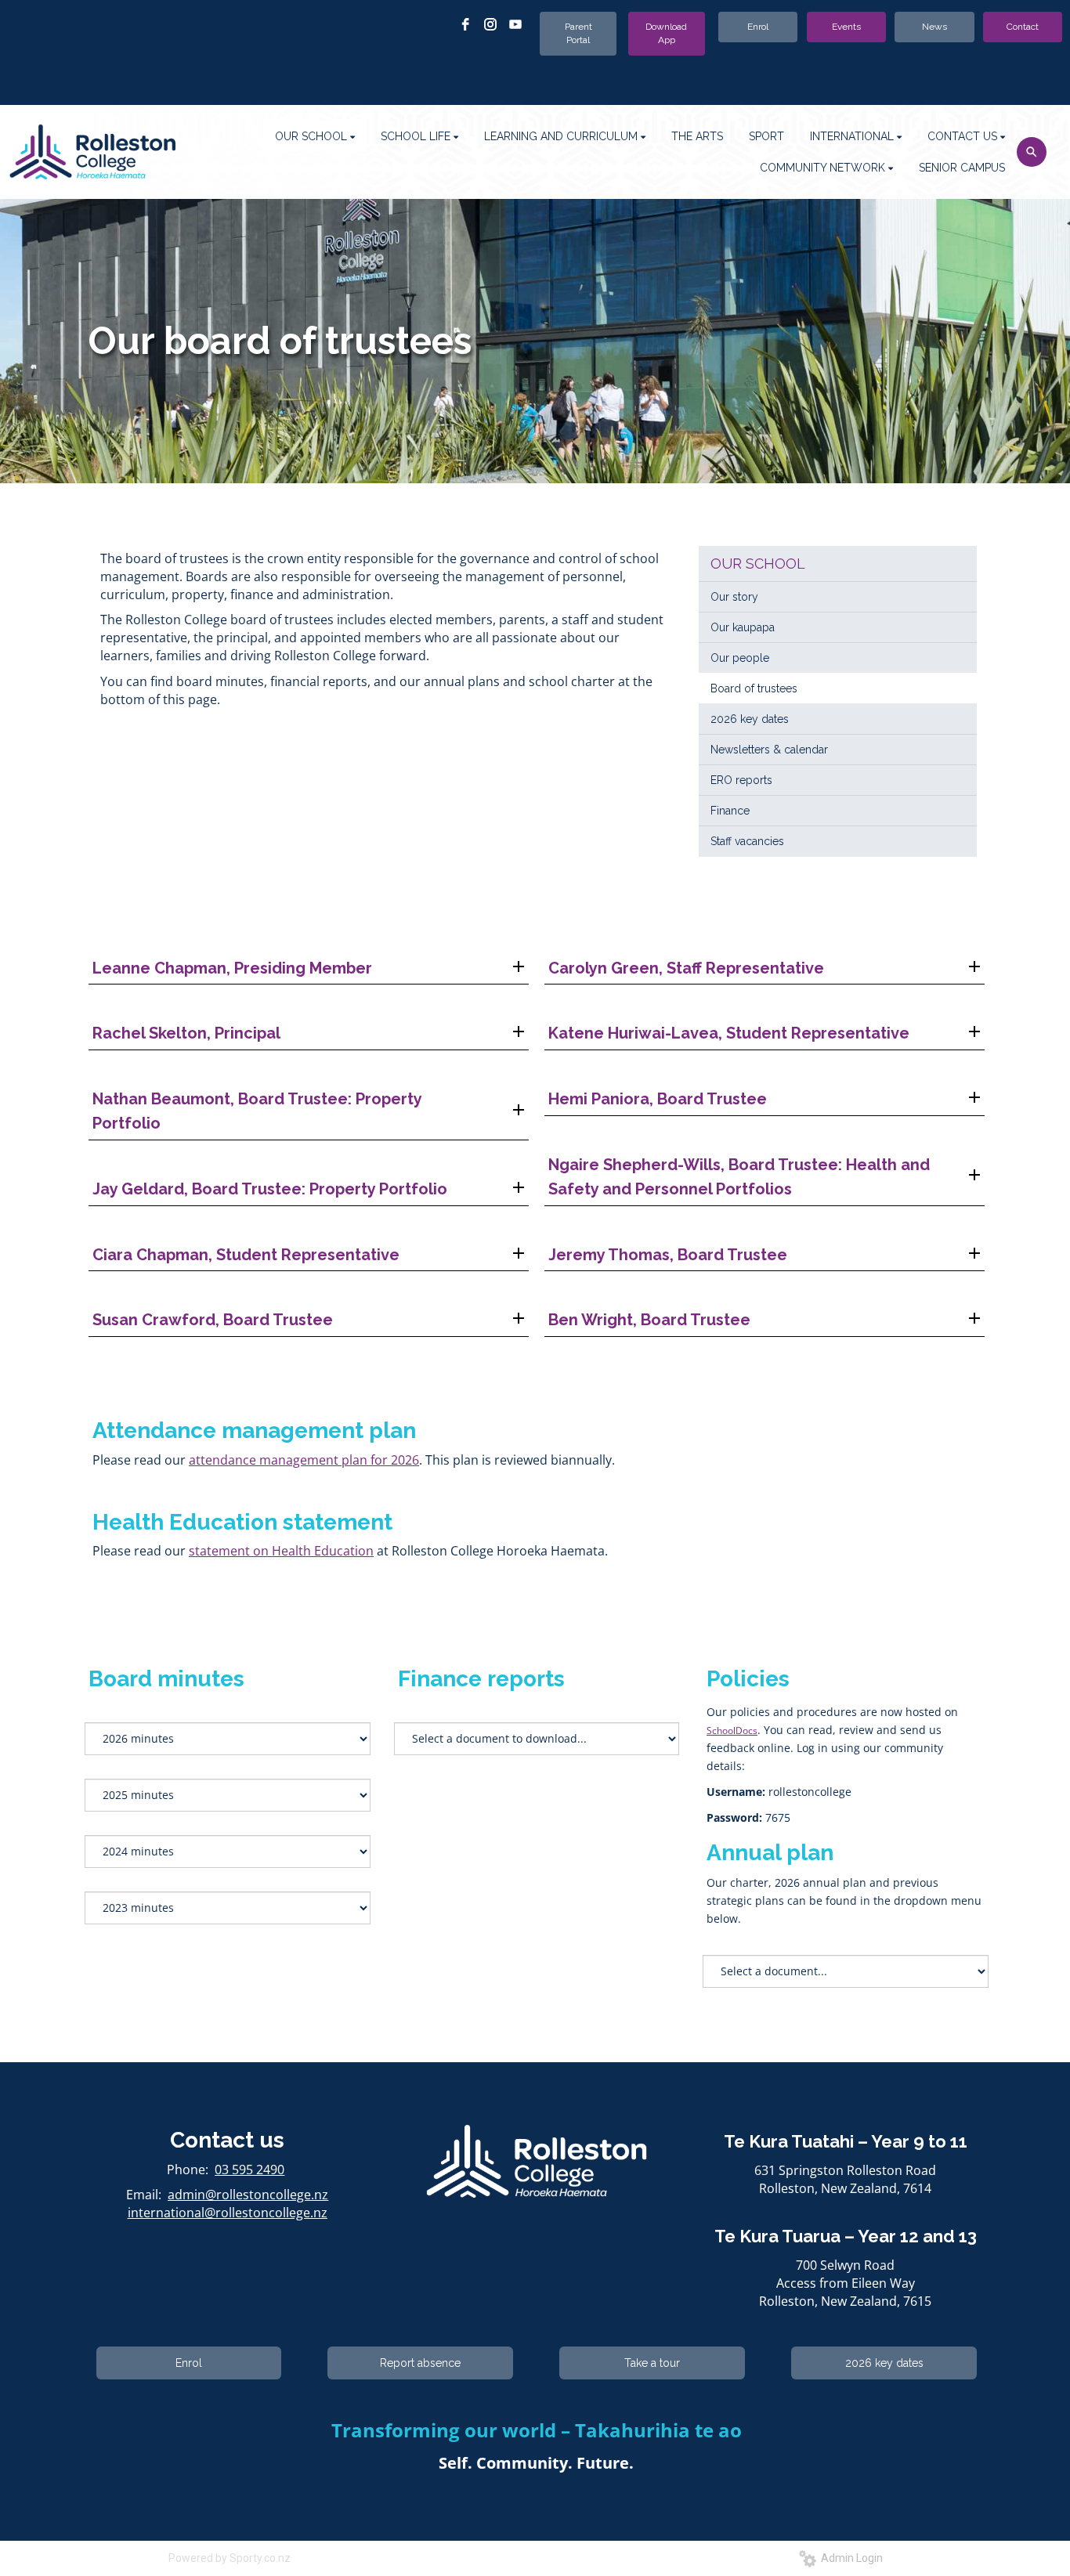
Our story (734, 597)
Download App (666, 33)
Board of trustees (754, 688)
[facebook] (465, 24)
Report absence (420, 2363)
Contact (1023, 27)
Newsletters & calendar (769, 750)
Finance (730, 811)
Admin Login (849, 2558)
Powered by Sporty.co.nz (230, 2558)
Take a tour (652, 2363)
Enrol (758, 27)
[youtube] (515, 24)
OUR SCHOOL (758, 564)
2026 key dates (750, 719)
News (934, 27)
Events (846, 27)
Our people (740, 658)
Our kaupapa (743, 627)
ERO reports (741, 780)
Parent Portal (578, 33)
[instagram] (490, 24)
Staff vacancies (747, 841)
